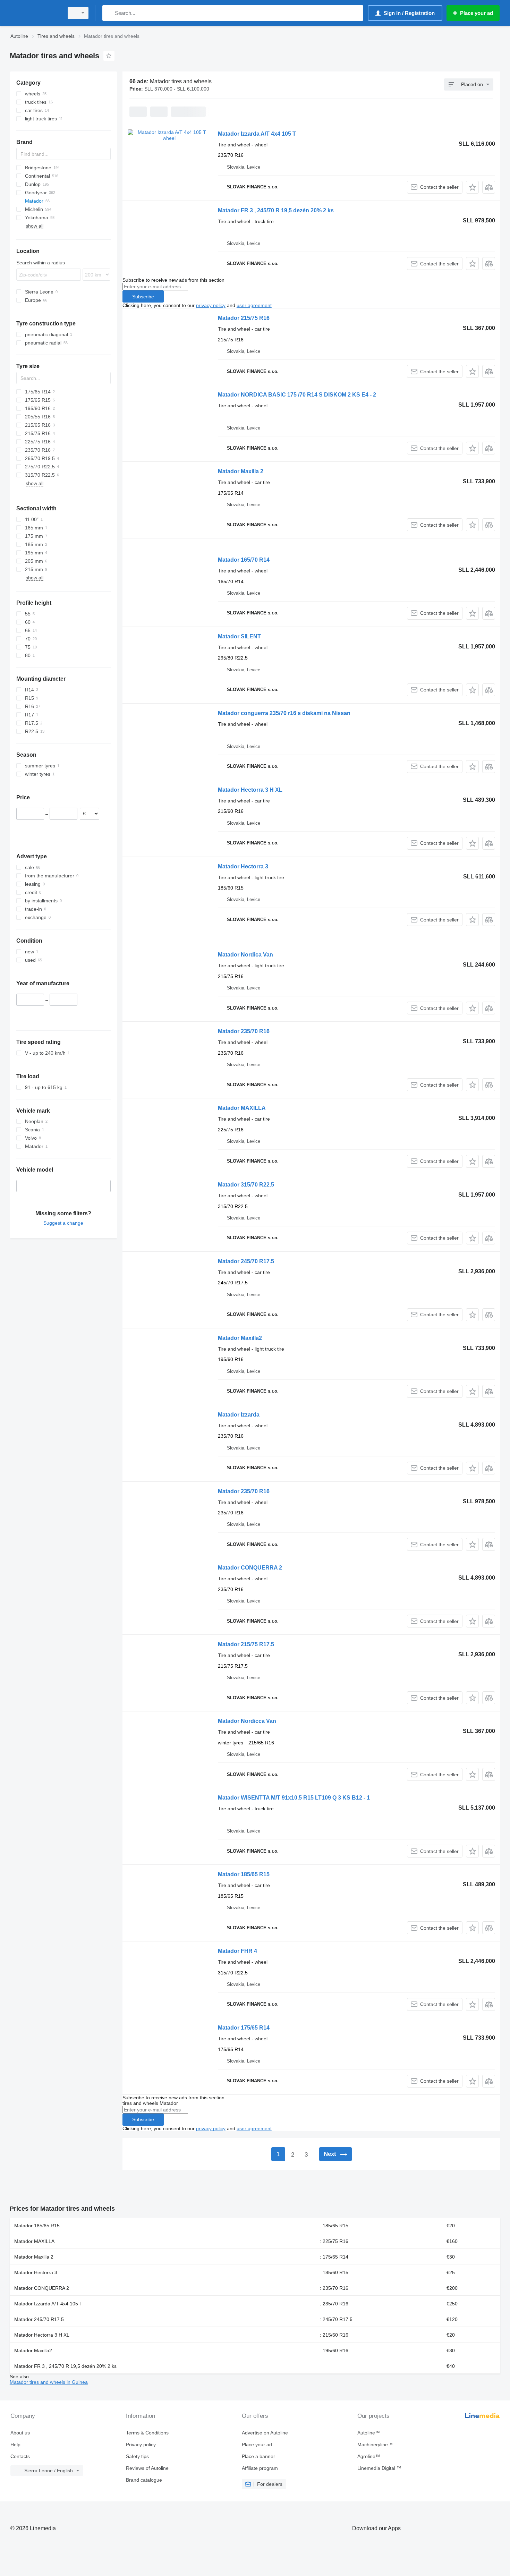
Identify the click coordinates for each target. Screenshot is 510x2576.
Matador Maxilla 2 (241, 471)
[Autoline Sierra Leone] (35, 13)
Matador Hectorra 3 (243, 866)
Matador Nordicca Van (247, 1721)
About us (20, 2433)
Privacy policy (141, 2445)
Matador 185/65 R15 (244, 1874)
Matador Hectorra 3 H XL (250, 790)
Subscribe (143, 297)
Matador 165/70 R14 (244, 560)
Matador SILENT (239, 636)
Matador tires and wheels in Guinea (49, 2382)
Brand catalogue (144, 2480)
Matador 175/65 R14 (244, 2028)
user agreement (254, 305)
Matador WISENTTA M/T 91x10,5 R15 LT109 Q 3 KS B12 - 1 (294, 1798)
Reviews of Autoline (147, 2468)
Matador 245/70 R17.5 (246, 1261)
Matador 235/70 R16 (244, 1031)
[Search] (109, 13)
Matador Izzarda (239, 1415)
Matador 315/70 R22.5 (246, 1185)
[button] (472, 187)
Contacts (20, 2456)
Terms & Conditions (147, 2433)
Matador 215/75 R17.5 (246, 1644)
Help (15, 2445)
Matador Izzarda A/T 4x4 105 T (257, 134)
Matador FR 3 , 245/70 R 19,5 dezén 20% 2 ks (276, 210)
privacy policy (211, 305)
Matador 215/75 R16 (244, 318)
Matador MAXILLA (242, 1108)
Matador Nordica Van (245, 955)
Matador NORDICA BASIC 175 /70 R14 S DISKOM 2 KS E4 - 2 (297, 395)
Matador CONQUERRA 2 (250, 1568)
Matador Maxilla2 (240, 1338)
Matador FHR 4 (237, 1951)
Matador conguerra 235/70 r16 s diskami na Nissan (284, 713)
